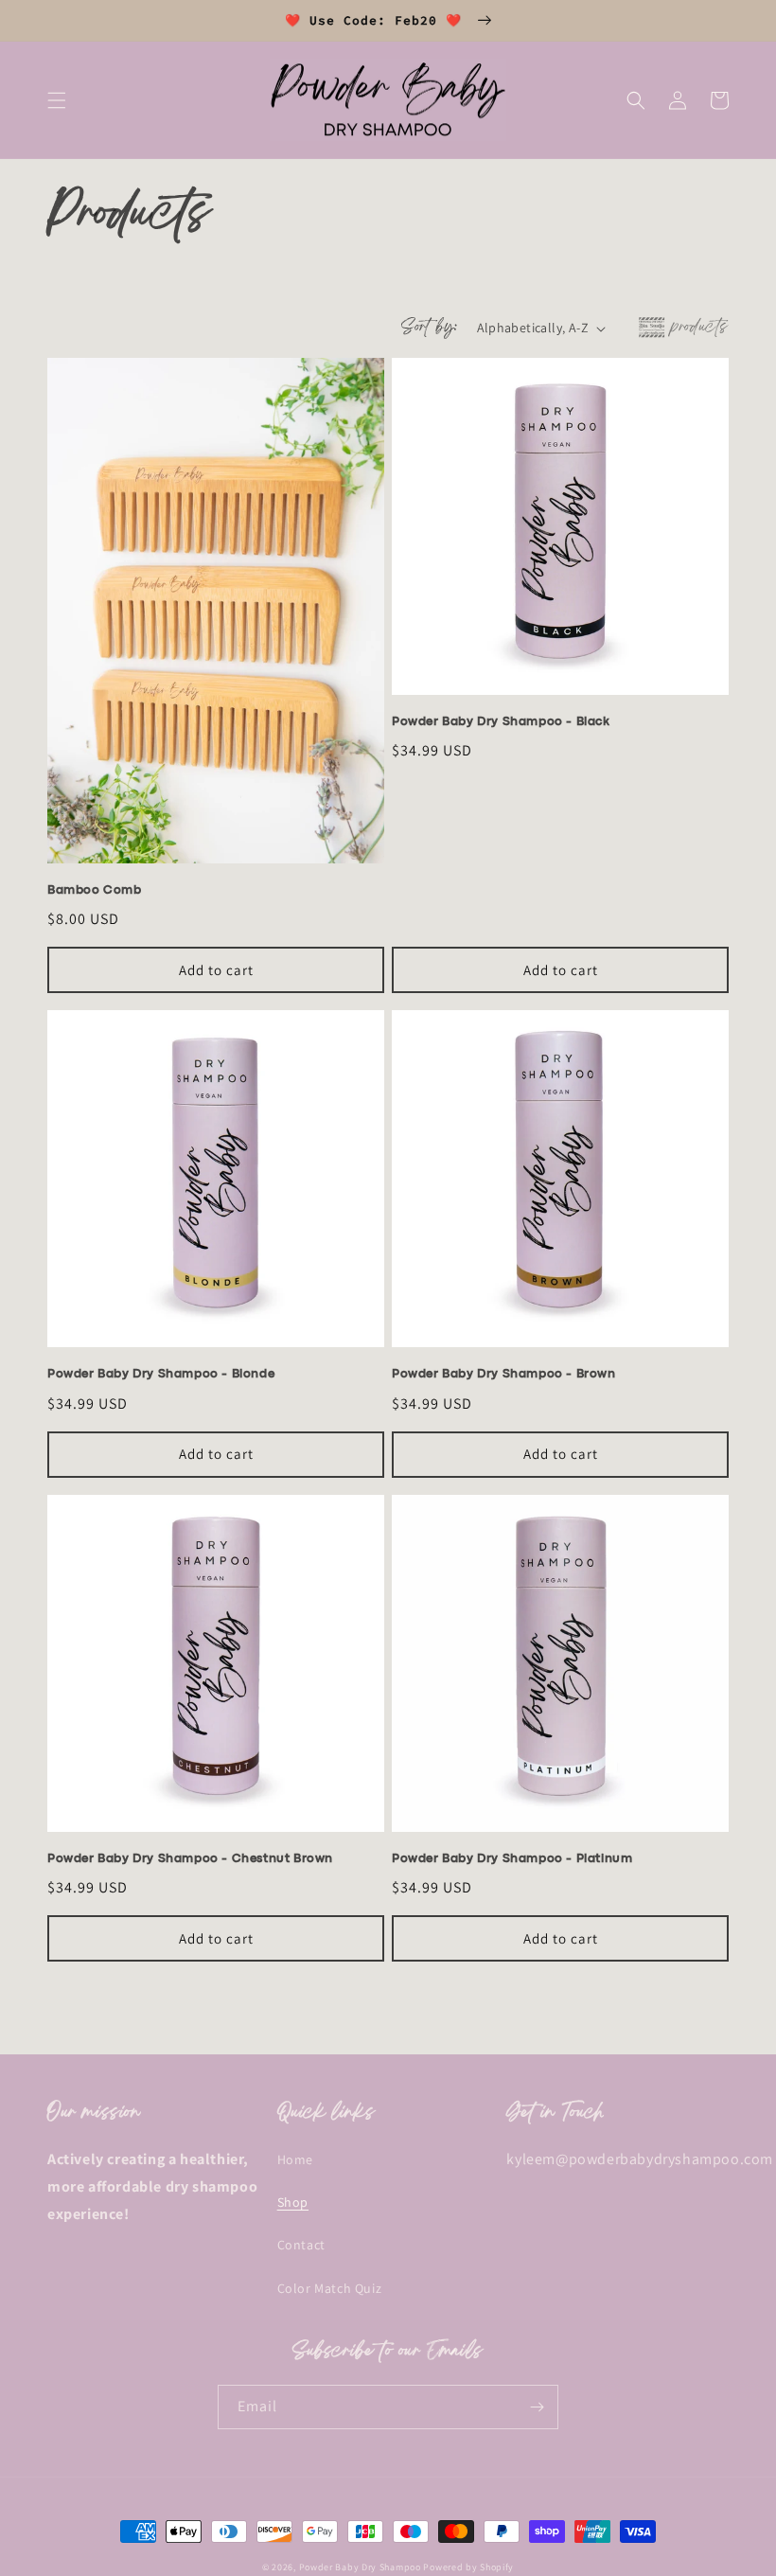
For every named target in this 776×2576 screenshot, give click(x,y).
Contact (301, 2245)
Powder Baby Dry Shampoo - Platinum (512, 1859)
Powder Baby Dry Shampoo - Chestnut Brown (190, 1859)
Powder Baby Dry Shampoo (360, 2567)
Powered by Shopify (468, 2567)
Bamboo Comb (95, 890)
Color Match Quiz (330, 2288)
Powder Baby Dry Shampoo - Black (501, 722)
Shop (293, 2202)
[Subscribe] (537, 2407)
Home (295, 2159)
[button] (57, 100)
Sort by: (429, 328)
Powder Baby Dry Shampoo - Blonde (161, 1374)
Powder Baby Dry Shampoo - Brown (504, 1374)
